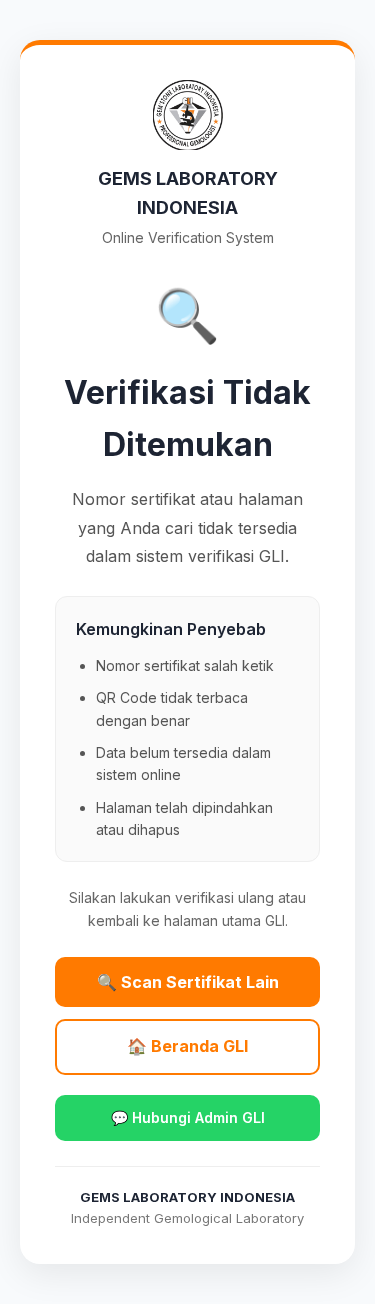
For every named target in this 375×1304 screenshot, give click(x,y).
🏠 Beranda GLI (187, 1046)
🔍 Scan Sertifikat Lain (188, 982)
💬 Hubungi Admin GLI (188, 1117)
